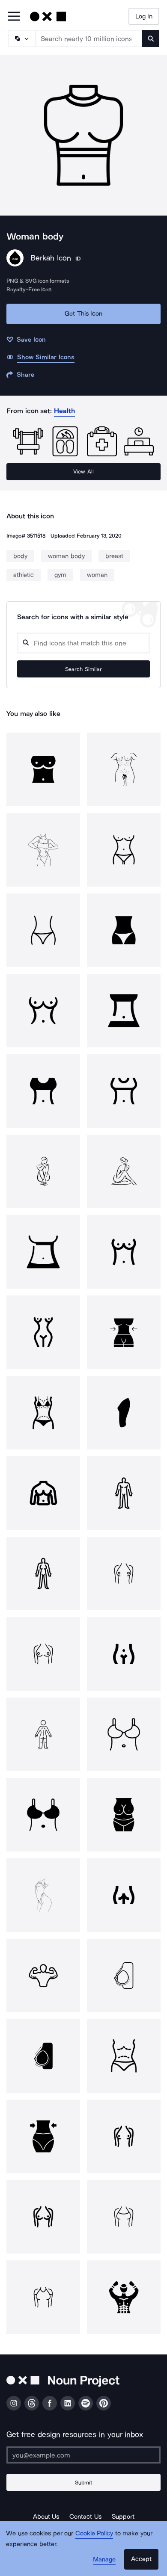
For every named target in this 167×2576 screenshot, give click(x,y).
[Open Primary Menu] (14, 17)
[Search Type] (21, 38)
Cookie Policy (94, 2533)
